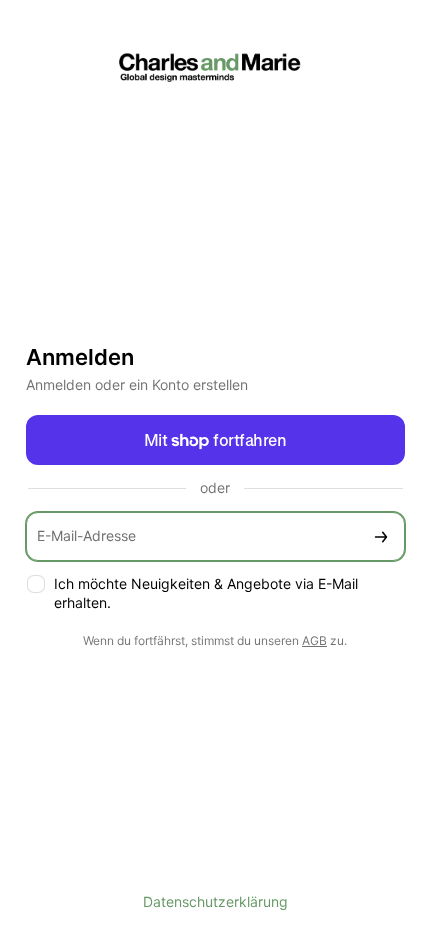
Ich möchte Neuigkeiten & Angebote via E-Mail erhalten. (206, 593)
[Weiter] (381, 536)
